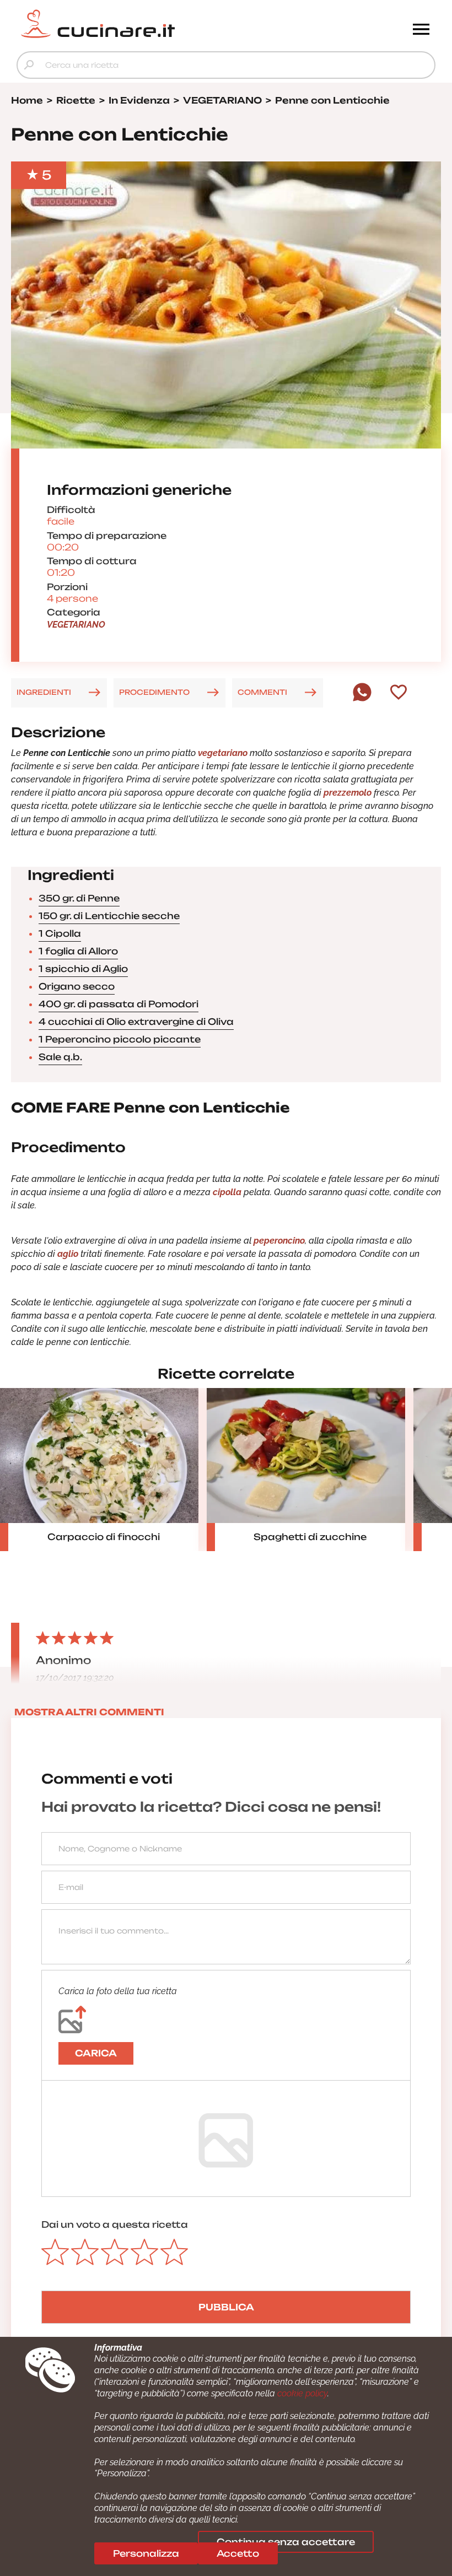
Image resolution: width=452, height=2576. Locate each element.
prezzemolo (348, 793)
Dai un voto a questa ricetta (115, 2224)
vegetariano (223, 753)
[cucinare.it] (174, 24)
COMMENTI (262, 692)
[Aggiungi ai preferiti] (399, 693)
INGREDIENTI (44, 692)
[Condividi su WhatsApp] (362, 699)
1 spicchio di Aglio (83, 969)
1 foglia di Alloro (78, 951)
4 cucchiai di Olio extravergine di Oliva (136, 1022)
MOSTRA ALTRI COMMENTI (89, 1712)
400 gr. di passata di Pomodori (119, 1004)
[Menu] (421, 30)
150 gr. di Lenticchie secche (109, 916)
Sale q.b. (60, 1057)
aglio (68, 1254)
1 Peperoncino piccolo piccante (120, 1039)
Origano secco (77, 986)
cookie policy (302, 2393)
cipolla (227, 1192)
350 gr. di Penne (79, 898)
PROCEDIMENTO (154, 692)
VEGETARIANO (76, 625)
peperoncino (279, 1241)
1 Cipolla (60, 933)
